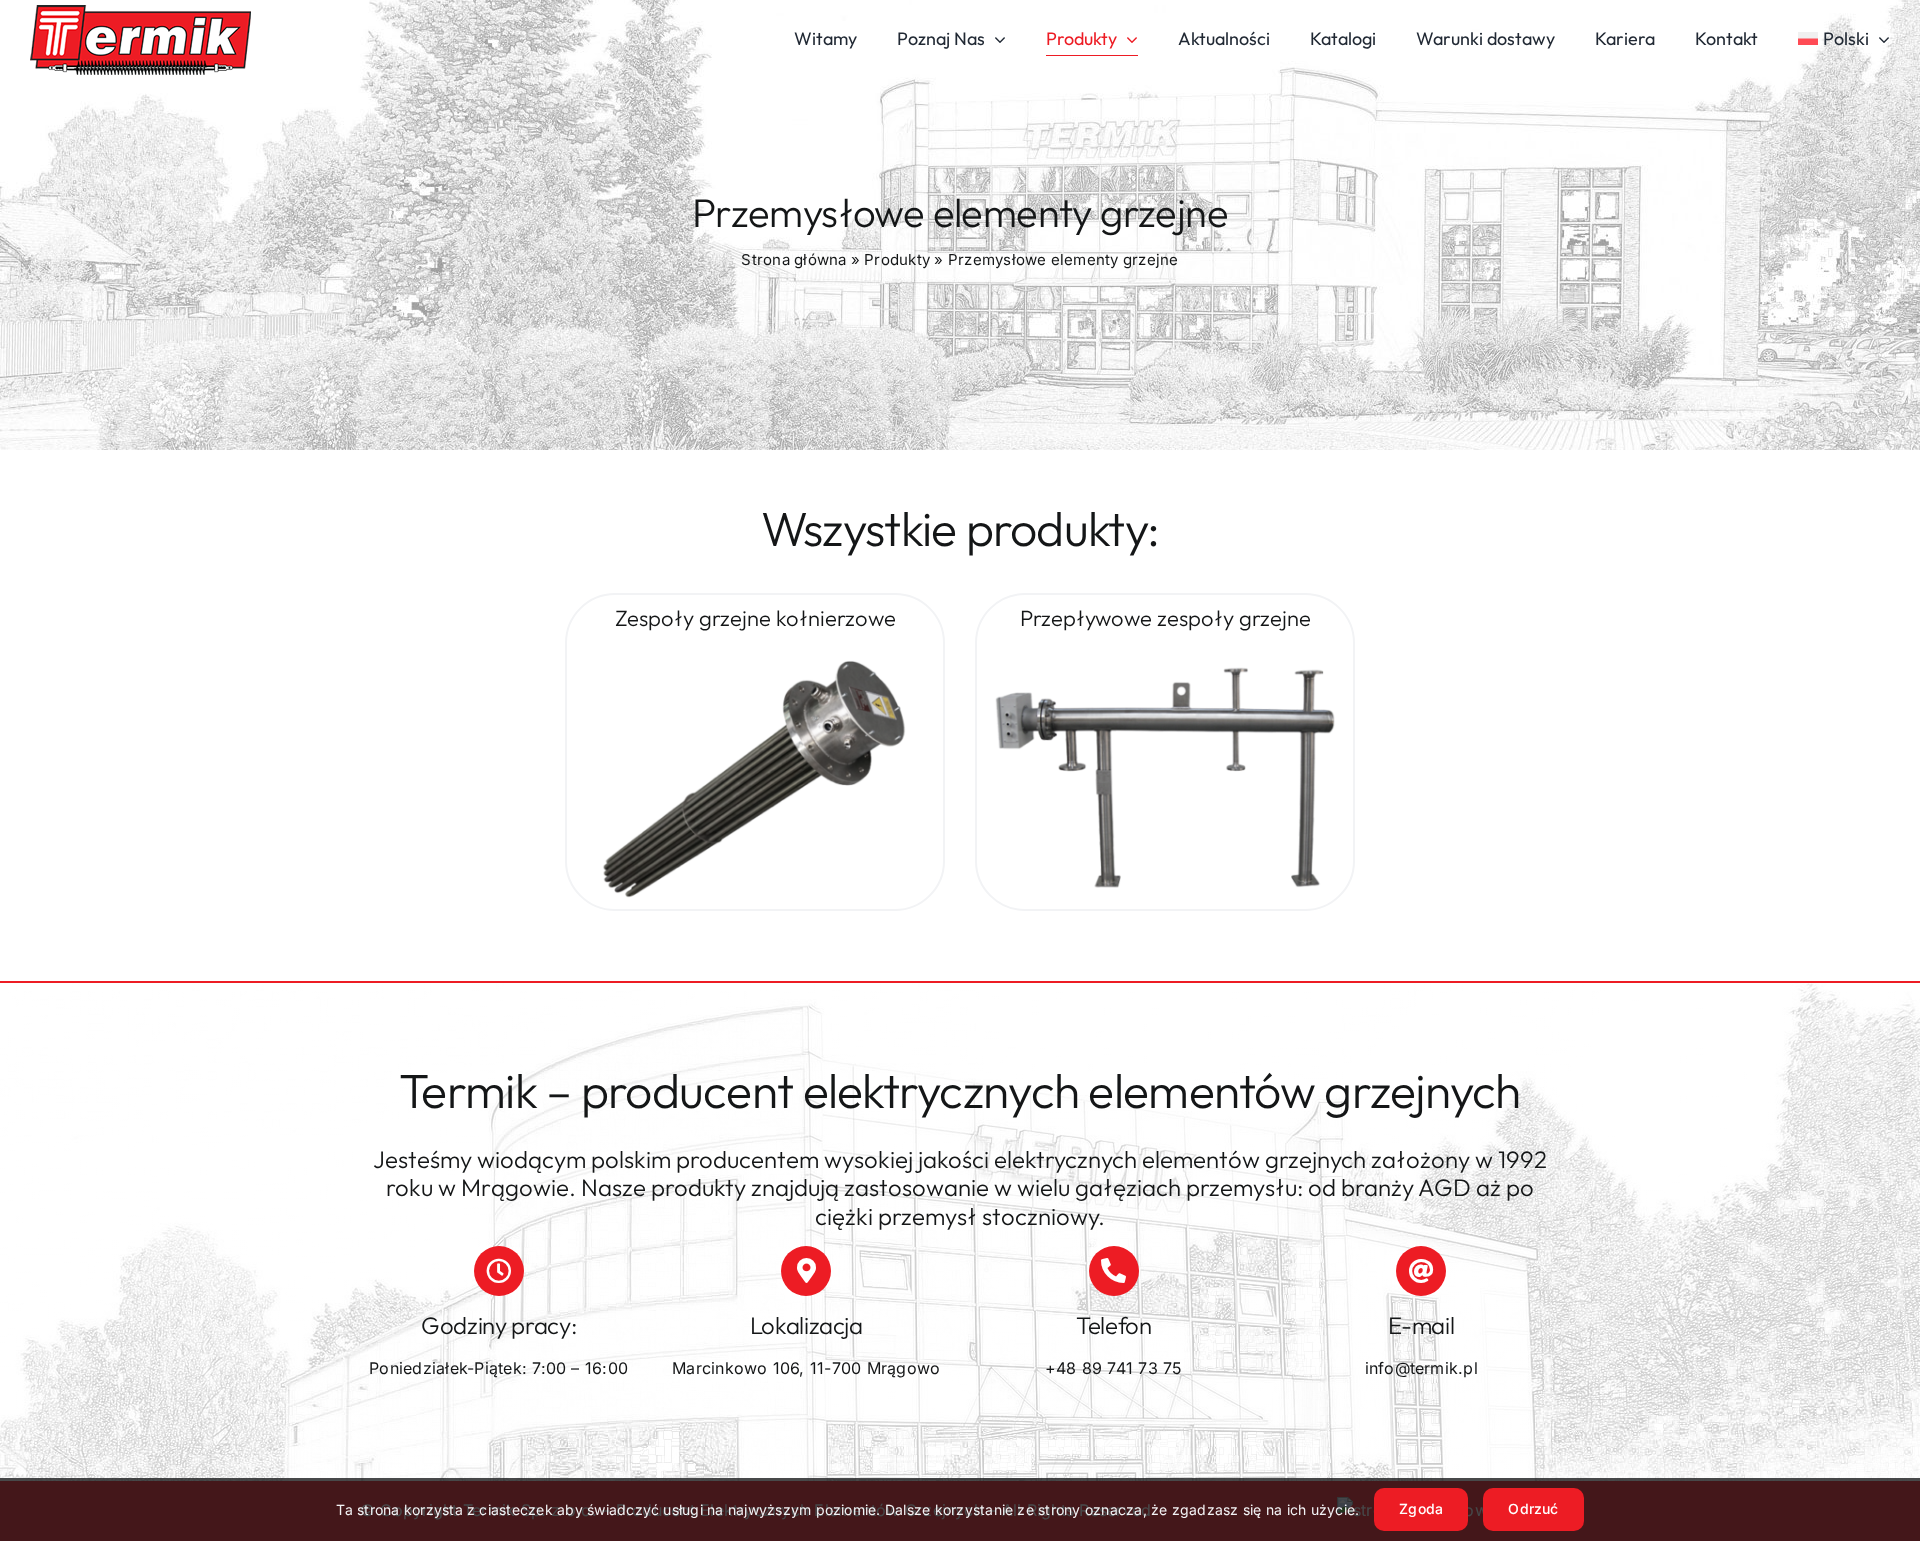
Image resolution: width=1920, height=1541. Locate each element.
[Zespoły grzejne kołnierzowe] (755, 654)
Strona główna (793, 259)
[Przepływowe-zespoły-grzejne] (1165, 654)
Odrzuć (1533, 1508)
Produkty (897, 259)
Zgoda (1421, 1508)
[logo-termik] (140, 13)
